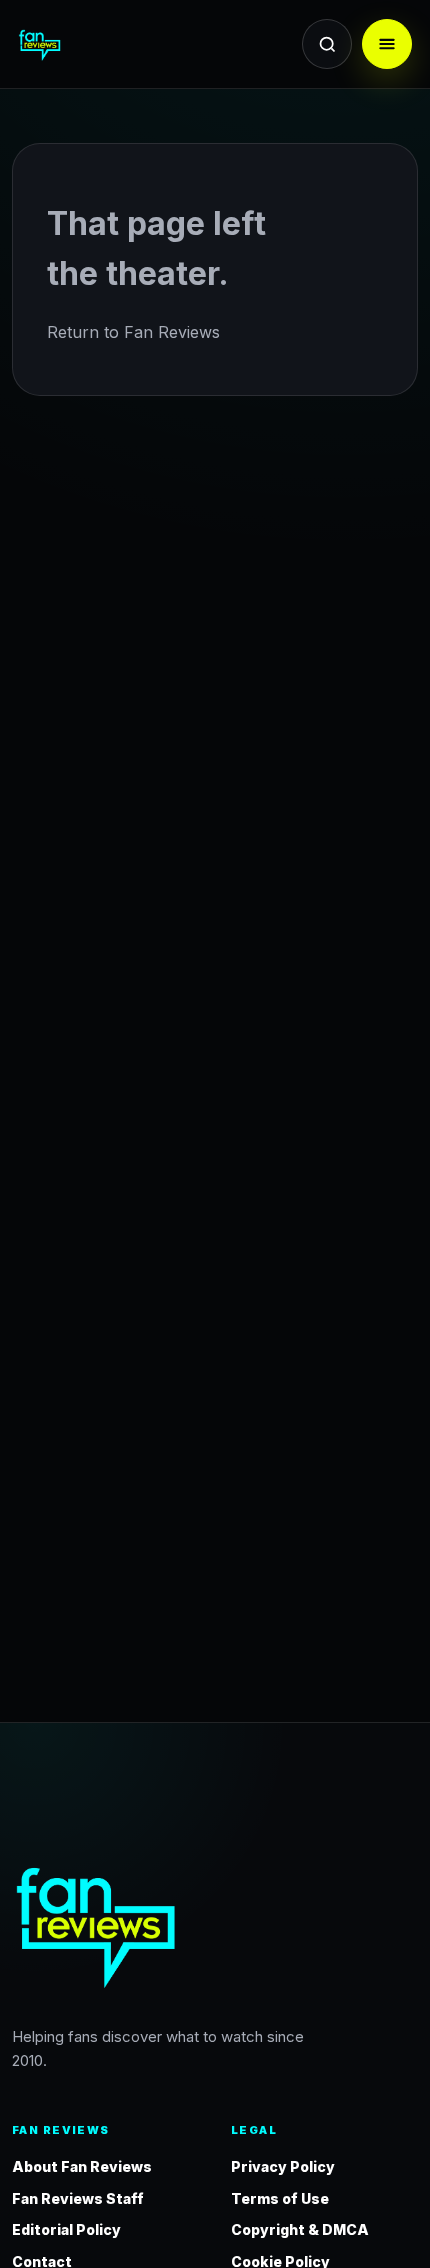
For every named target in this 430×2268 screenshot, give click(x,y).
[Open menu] (387, 44)
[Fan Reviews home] (77, 44)
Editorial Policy (66, 2229)
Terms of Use (280, 2198)
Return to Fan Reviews (133, 332)
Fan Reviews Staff (78, 2198)
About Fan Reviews (82, 2166)
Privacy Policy (283, 2166)
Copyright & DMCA (300, 2229)
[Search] (327, 44)
